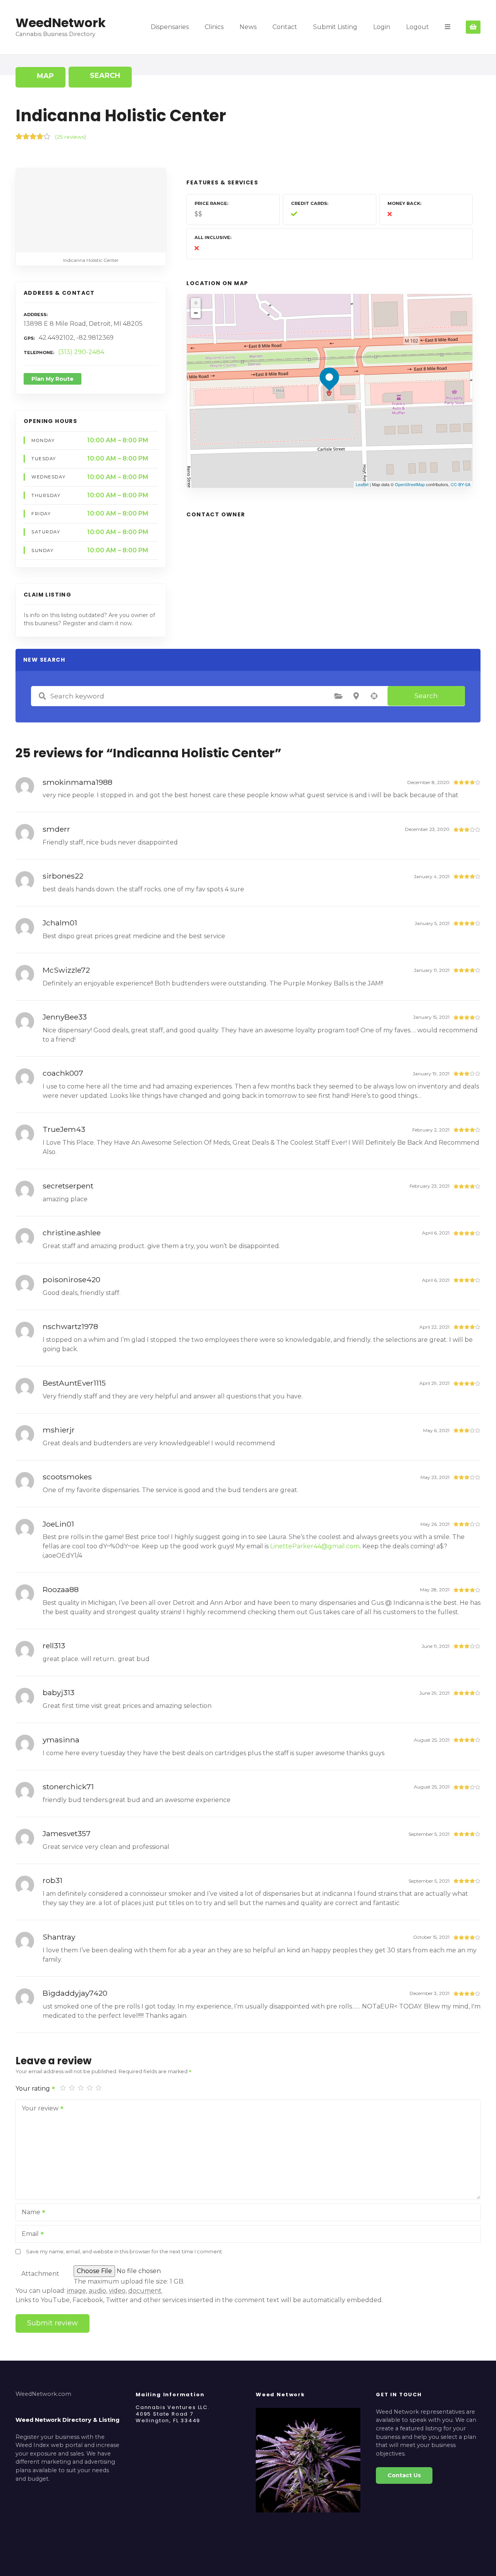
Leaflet (362, 484)
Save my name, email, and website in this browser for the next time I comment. (125, 2252)
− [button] (196, 313)
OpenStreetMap (410, 484)
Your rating (34, 2088)
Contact (285, 27)
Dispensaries (170, 27)
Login (382, 27)
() (71, 137)
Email (28, 2235)
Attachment (40, 2274)
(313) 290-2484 (81, 352)
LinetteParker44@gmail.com (315, 1546)
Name (29, 2213)
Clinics (214, 27)
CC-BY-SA (461, 484)
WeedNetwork (61, 23)
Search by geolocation (374, 696)
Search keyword (42, 696)
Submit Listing (335, 27)
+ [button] (196, 303)
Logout (418, 27)
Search (426, 696)
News (248, 27)
